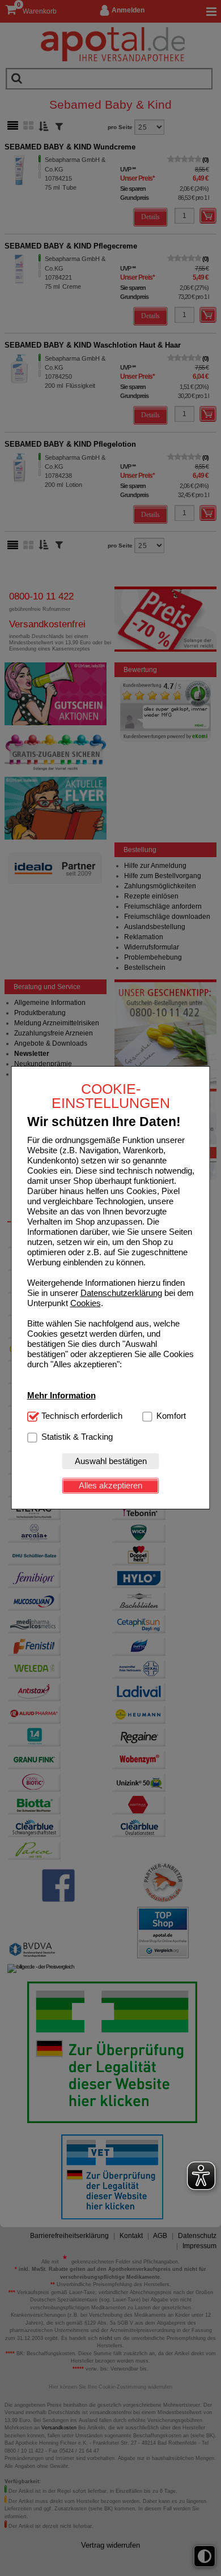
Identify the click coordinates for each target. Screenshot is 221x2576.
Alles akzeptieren (110, 1485)
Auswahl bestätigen (111, 1461)
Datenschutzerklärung (121, 1293)
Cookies (86, 1303)
